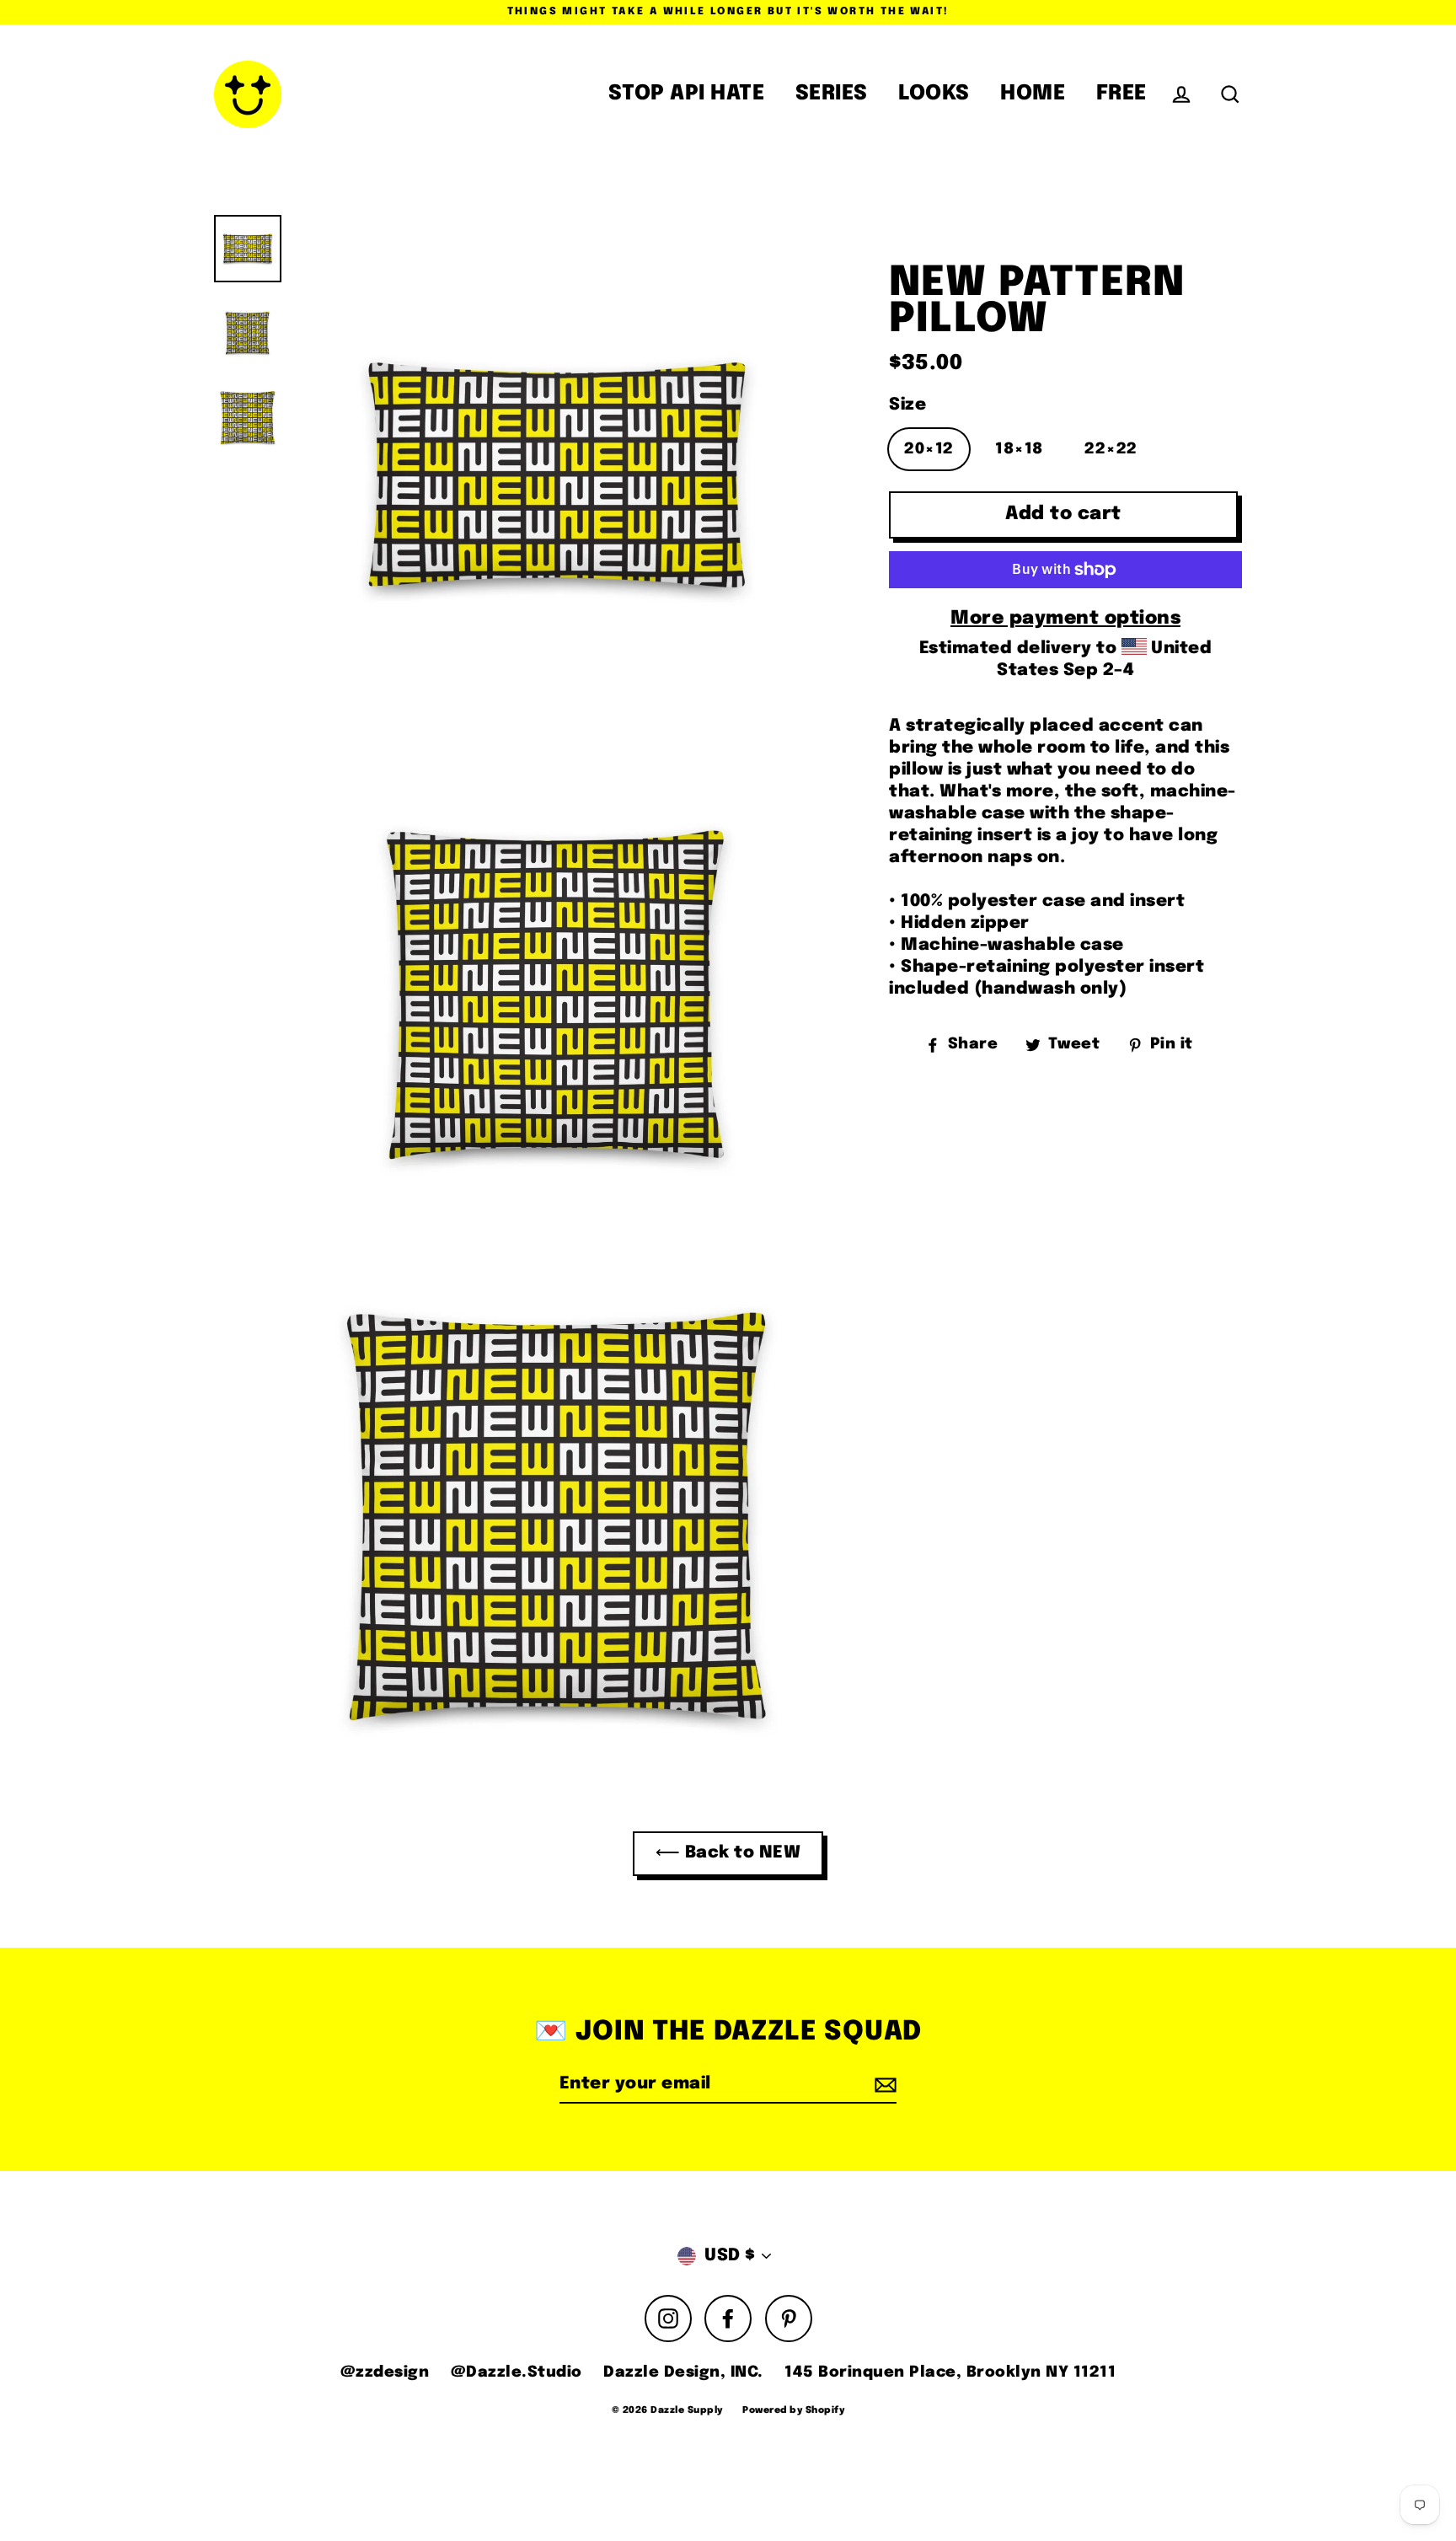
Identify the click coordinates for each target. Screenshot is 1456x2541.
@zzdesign (385, 2372)
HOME (1033, 94)
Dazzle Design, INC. (683, 2372)
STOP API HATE (687, 94)
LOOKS (934, 94)
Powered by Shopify (793, 2410)
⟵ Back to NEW (728, 1853)
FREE (1121, 94)
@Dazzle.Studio (517, 2372)
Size (907, 405)
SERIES (832, 94)
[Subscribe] (883, 2085)
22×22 (1111, 449)
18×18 (1019, 449)
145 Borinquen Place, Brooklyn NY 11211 (950, 2372)
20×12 (929, 449)
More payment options (1065, 619)
